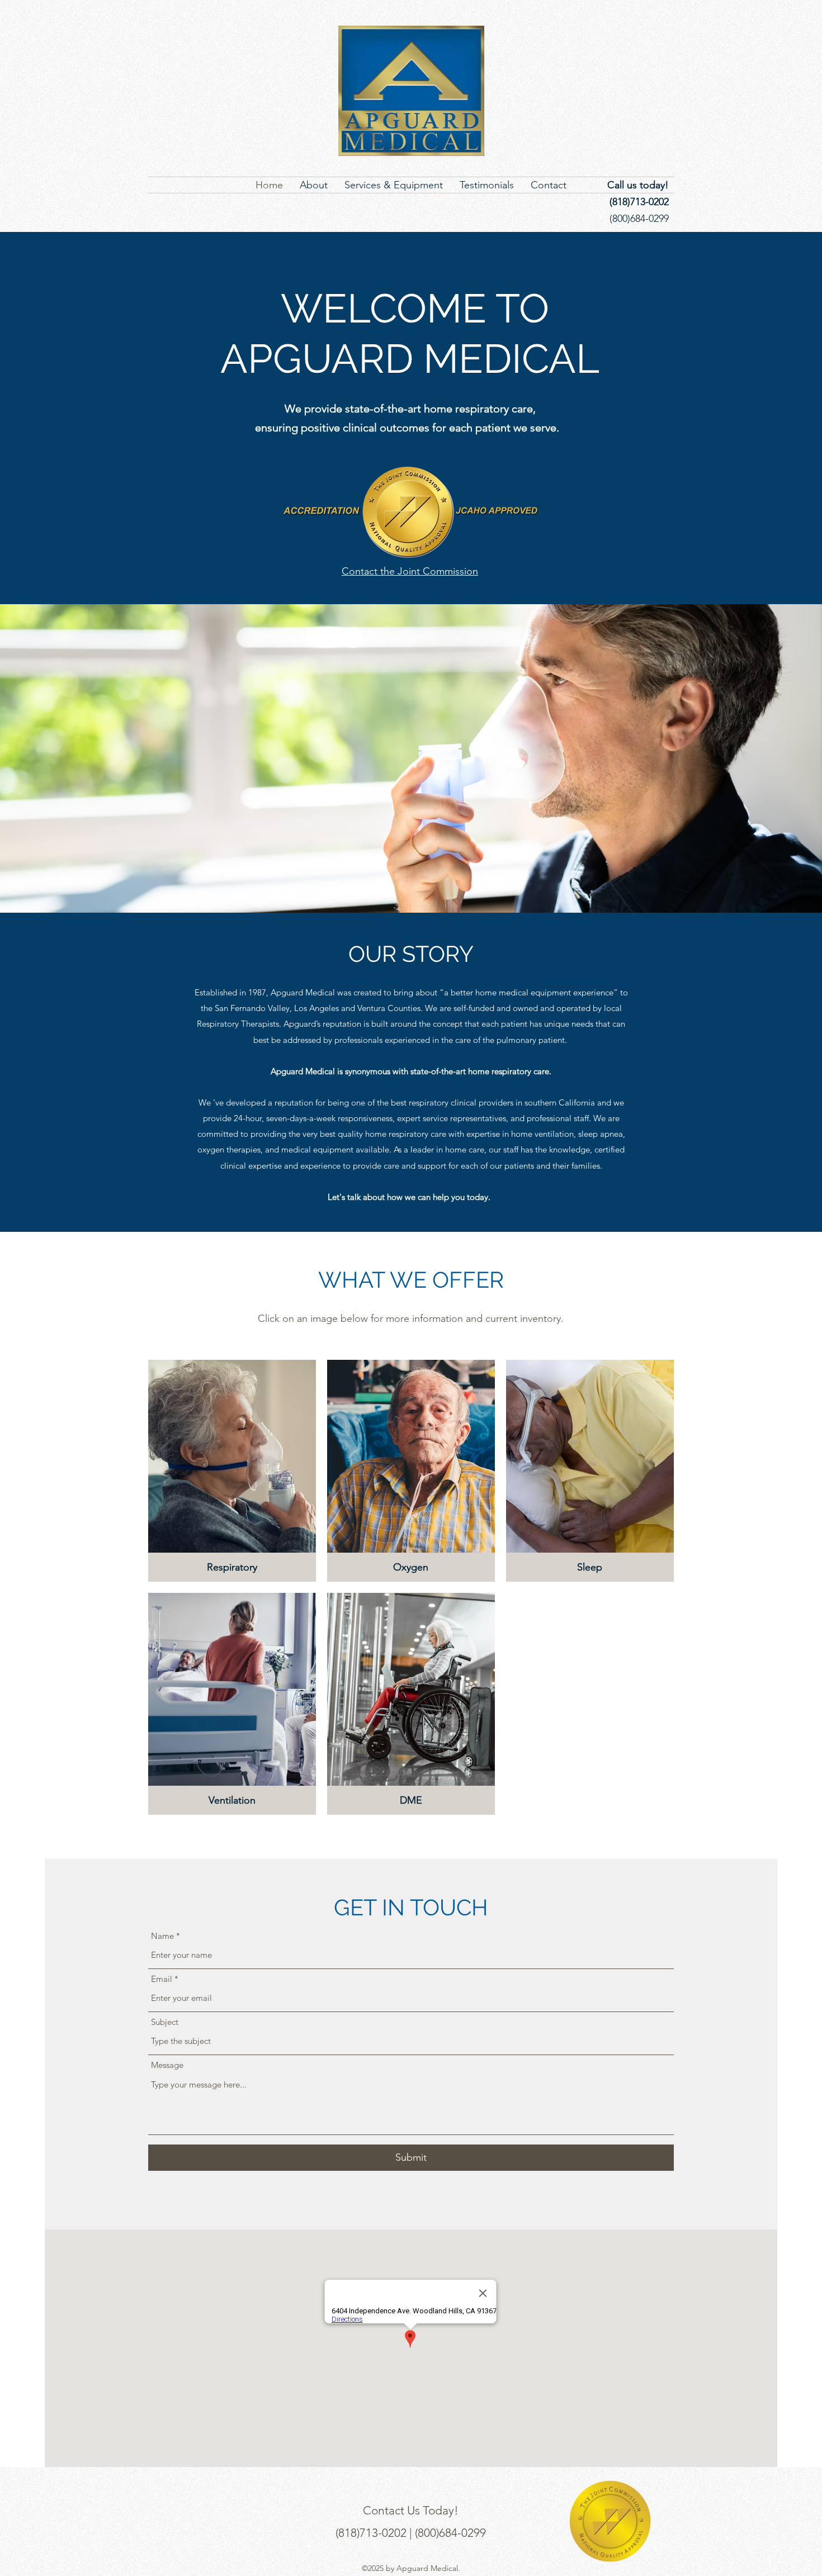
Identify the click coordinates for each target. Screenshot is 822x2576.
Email (162, 1979)
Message (167, 2065)
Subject (165, 2022)
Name (162, 1936)
